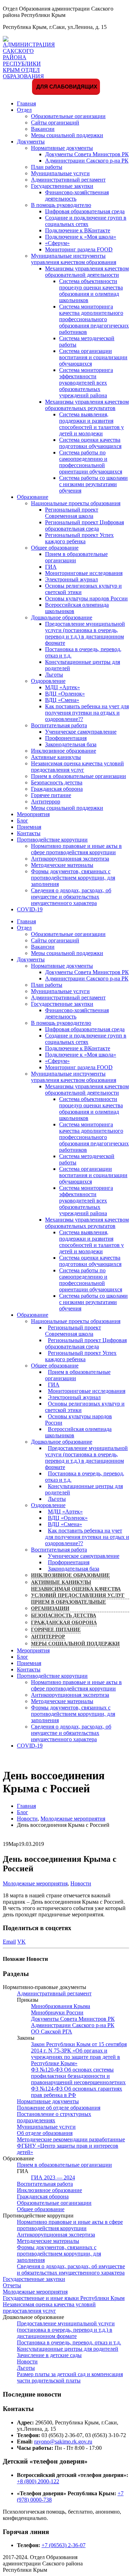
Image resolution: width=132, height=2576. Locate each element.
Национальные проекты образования (76, 503)
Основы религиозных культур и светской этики (85, 1407)
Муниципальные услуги (60, 173)
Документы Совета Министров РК (87, 154)
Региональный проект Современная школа (72, 513)
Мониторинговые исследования (84, 573)
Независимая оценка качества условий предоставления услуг (77, 767)
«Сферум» (57, 243)
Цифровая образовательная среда (85, 211)
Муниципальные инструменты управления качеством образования (74, 259)
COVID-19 (30, 909)
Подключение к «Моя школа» (81, 237)
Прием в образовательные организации (78, 776)
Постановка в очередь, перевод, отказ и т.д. (85, 1477)
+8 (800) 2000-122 (38, 2481)
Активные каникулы (56, 757)
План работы (47, 167)
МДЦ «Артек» (62, 687)
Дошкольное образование (62, 617)
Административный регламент (68, 180)
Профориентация (66, 738)
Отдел (24, 110)
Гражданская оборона (57, 789)
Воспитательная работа (59, 725)
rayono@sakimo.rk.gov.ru (63, 2442)
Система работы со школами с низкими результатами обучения (93, 484)
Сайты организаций (55, 123)
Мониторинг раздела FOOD (79, 249)
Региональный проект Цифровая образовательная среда (84, 525)
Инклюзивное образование (64, 751)
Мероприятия (33, 814)
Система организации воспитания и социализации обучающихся (93, 357)
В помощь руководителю (61, 205)
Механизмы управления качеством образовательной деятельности (87, 272)
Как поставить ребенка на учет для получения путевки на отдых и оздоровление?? (87, 713)
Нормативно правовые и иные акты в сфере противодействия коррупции (76, 849)
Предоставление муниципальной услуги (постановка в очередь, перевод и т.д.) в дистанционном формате (85, 633)
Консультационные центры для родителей (84, 1489)
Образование (33, 497)
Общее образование (55, 548)
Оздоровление (48, 681)
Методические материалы (62, 865)
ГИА (51, 567)
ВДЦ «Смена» (62, 700)
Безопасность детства (57, 782)
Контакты (29, 833)
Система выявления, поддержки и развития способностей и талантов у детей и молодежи (92, 424)
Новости (81, 1883)
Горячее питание (51, 795)
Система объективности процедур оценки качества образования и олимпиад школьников (91, 291)
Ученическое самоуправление (81, 732)
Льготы (54, 675)
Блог (23, 821)
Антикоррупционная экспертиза (70, 859)
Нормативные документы (62, 148)
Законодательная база (71, 744)
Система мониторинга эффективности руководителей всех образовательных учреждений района (86, 383)
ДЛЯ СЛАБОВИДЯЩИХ (66, 87)
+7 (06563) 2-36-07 (64, 2545)
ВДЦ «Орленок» (65, 694)
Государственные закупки (62, 186)
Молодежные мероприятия (35, 1883)
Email (9, 1942)
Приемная (29, 827)
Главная (26, 103)
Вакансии (43, 129)
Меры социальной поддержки (67, 135)
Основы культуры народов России (86, 598)
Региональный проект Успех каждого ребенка (79, 538)
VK (21, 1942)
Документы (31, 142)
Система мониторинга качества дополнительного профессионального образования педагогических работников (94, 319)
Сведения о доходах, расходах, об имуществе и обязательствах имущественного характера (71, 897)
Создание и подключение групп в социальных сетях (86, 221)
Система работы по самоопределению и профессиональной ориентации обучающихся (91, 462)
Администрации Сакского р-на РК (87, 161)
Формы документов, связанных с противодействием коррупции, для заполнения (73, 878)
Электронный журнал (71, 579)
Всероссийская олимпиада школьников (78, 1432)
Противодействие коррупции (52, 840)
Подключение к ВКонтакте (78, 230)
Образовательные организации (68, 116)
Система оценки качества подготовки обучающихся (90, 443)
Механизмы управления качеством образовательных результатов (87, 405)
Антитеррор (46, 801)
